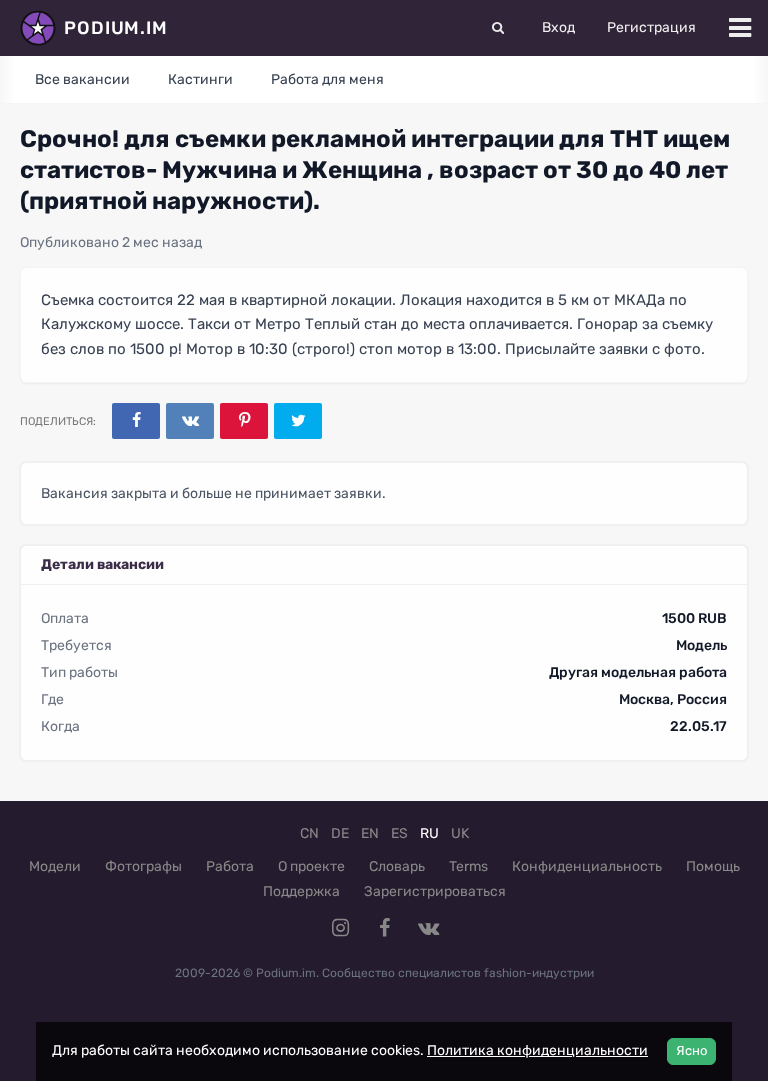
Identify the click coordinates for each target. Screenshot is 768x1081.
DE (340, 833)
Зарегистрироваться (435, 891)
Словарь (397, 866)
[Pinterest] (244, 421)
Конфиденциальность (587, 866)
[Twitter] (298, 421)
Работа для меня (327, 79)
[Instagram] (340, 928)
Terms (468, 866)
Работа (230, 866)
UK (460, 833)
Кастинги (200, 79)
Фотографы (143, 866)
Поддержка (301, 891)
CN (309, 833)
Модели (55, 866)
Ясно (691, 1050)
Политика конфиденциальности (537, 1050)
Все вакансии (82, 79)
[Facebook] (136, 421)
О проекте (311, 866)
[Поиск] (498, 28)
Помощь (713, 866)
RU (429, 833)
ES (399, 833)
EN (370, 833)
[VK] (190, 421)
